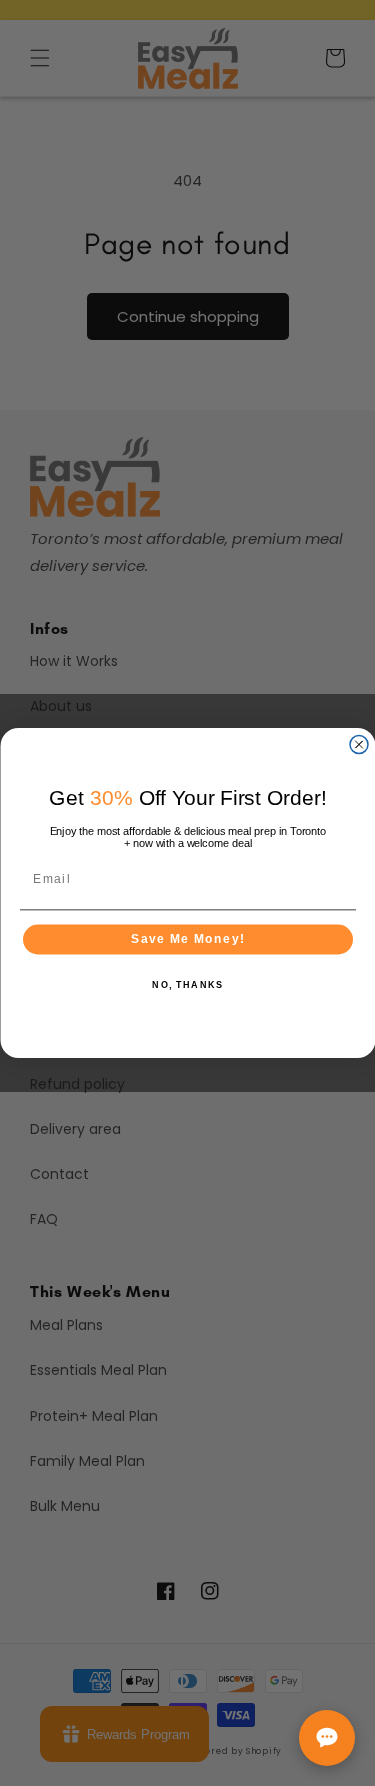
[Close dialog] (359, 745)
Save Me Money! (188, 939)
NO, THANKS (187, 985)
